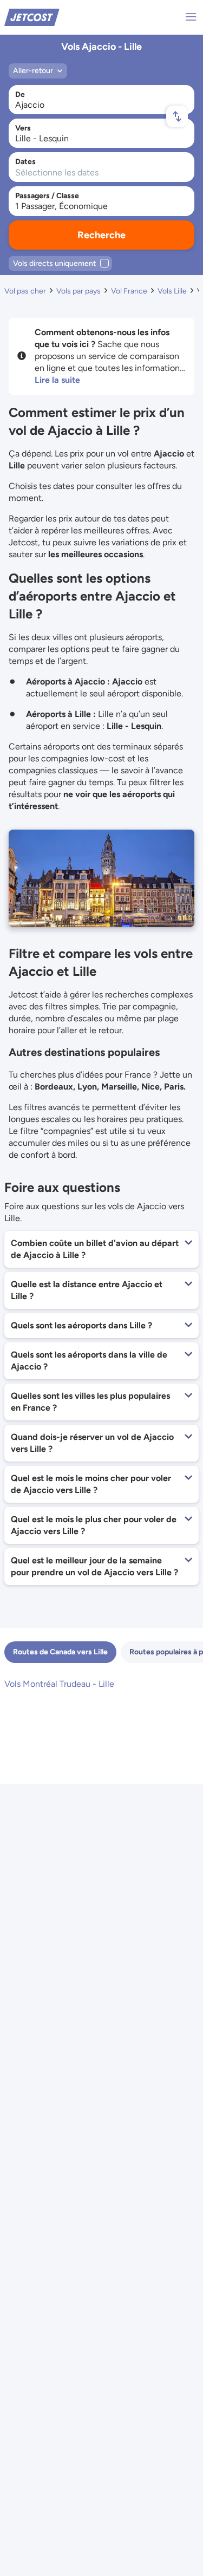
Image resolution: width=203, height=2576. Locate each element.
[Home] (32, 17)
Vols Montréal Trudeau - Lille (59, 1684)
